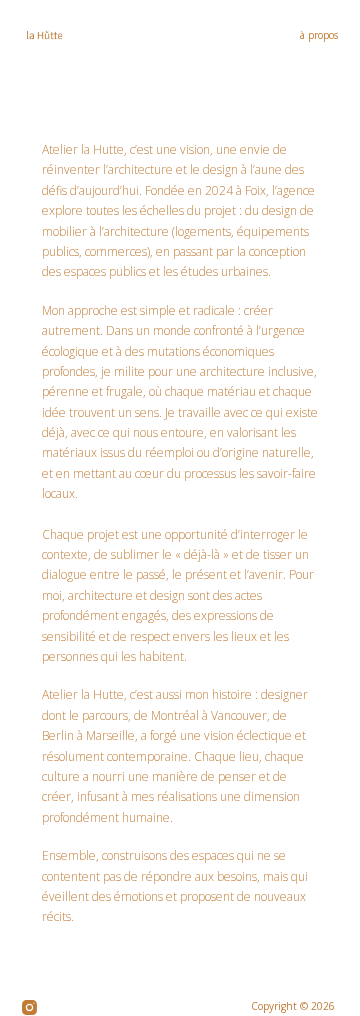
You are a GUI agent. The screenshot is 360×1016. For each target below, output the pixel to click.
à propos (319, 35)
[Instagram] (29, 1007)
